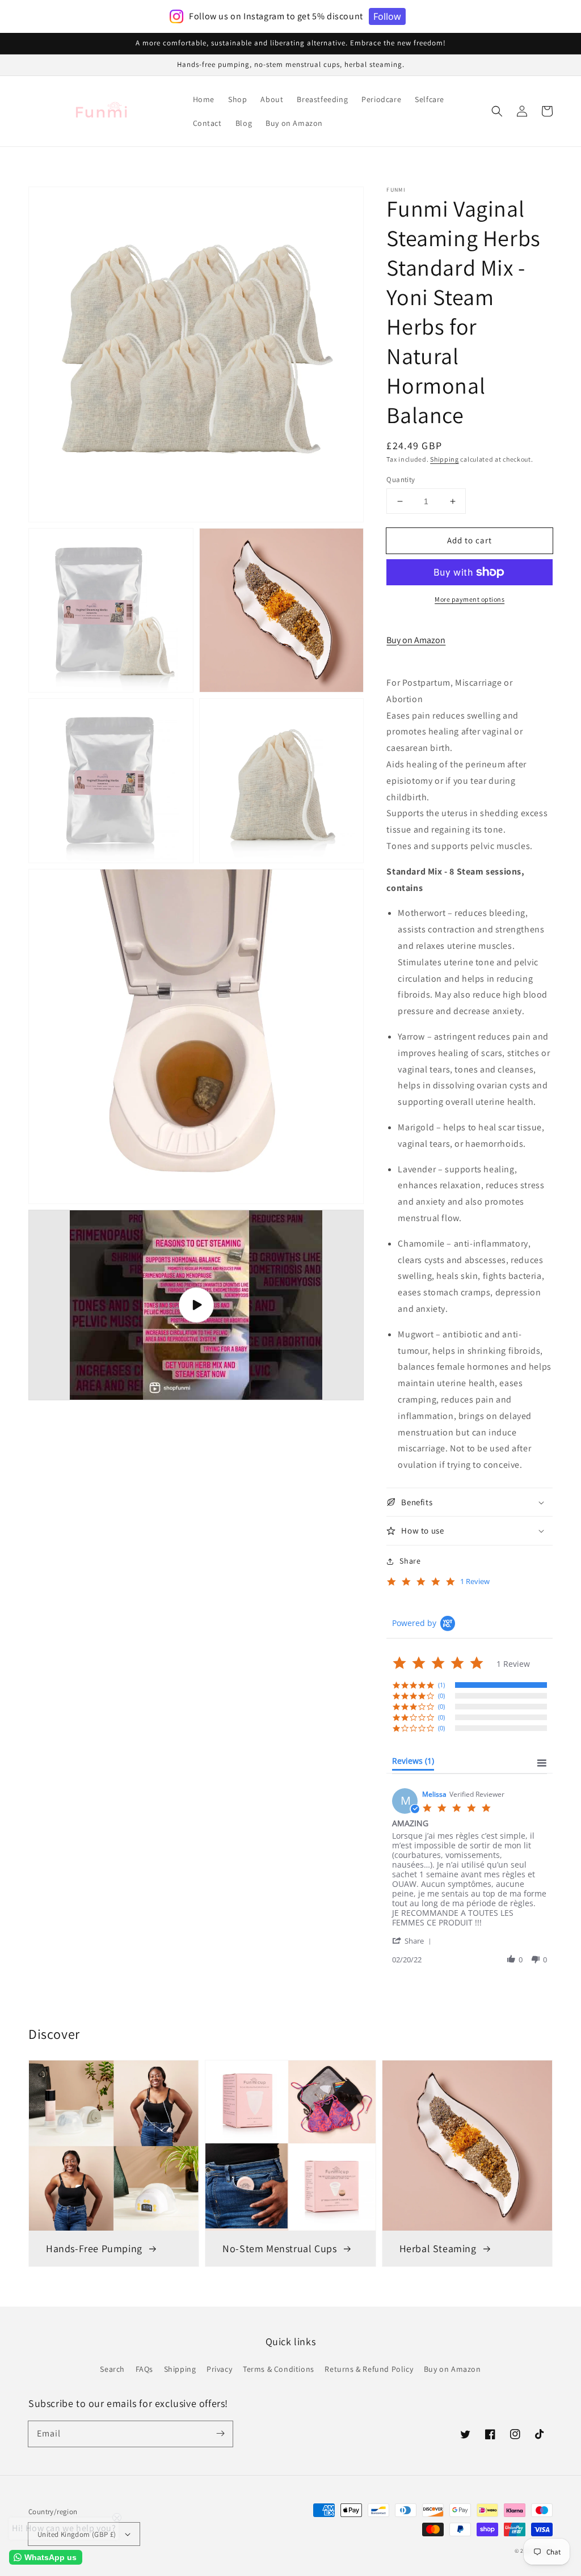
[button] (497, 111)
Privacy (219, 2369)
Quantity (401, 480)
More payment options (470, 599)
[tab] (413, 1763)
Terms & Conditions (279, 2369)
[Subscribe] (220, 2434)
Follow (387, 16)
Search (112, 2369)
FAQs (144, 2369)
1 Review (475, 1582)
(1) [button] (441, 1685)
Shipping (445, 459)
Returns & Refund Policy (369, 2369)
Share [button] (410, 1561)
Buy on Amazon (416, 640)
